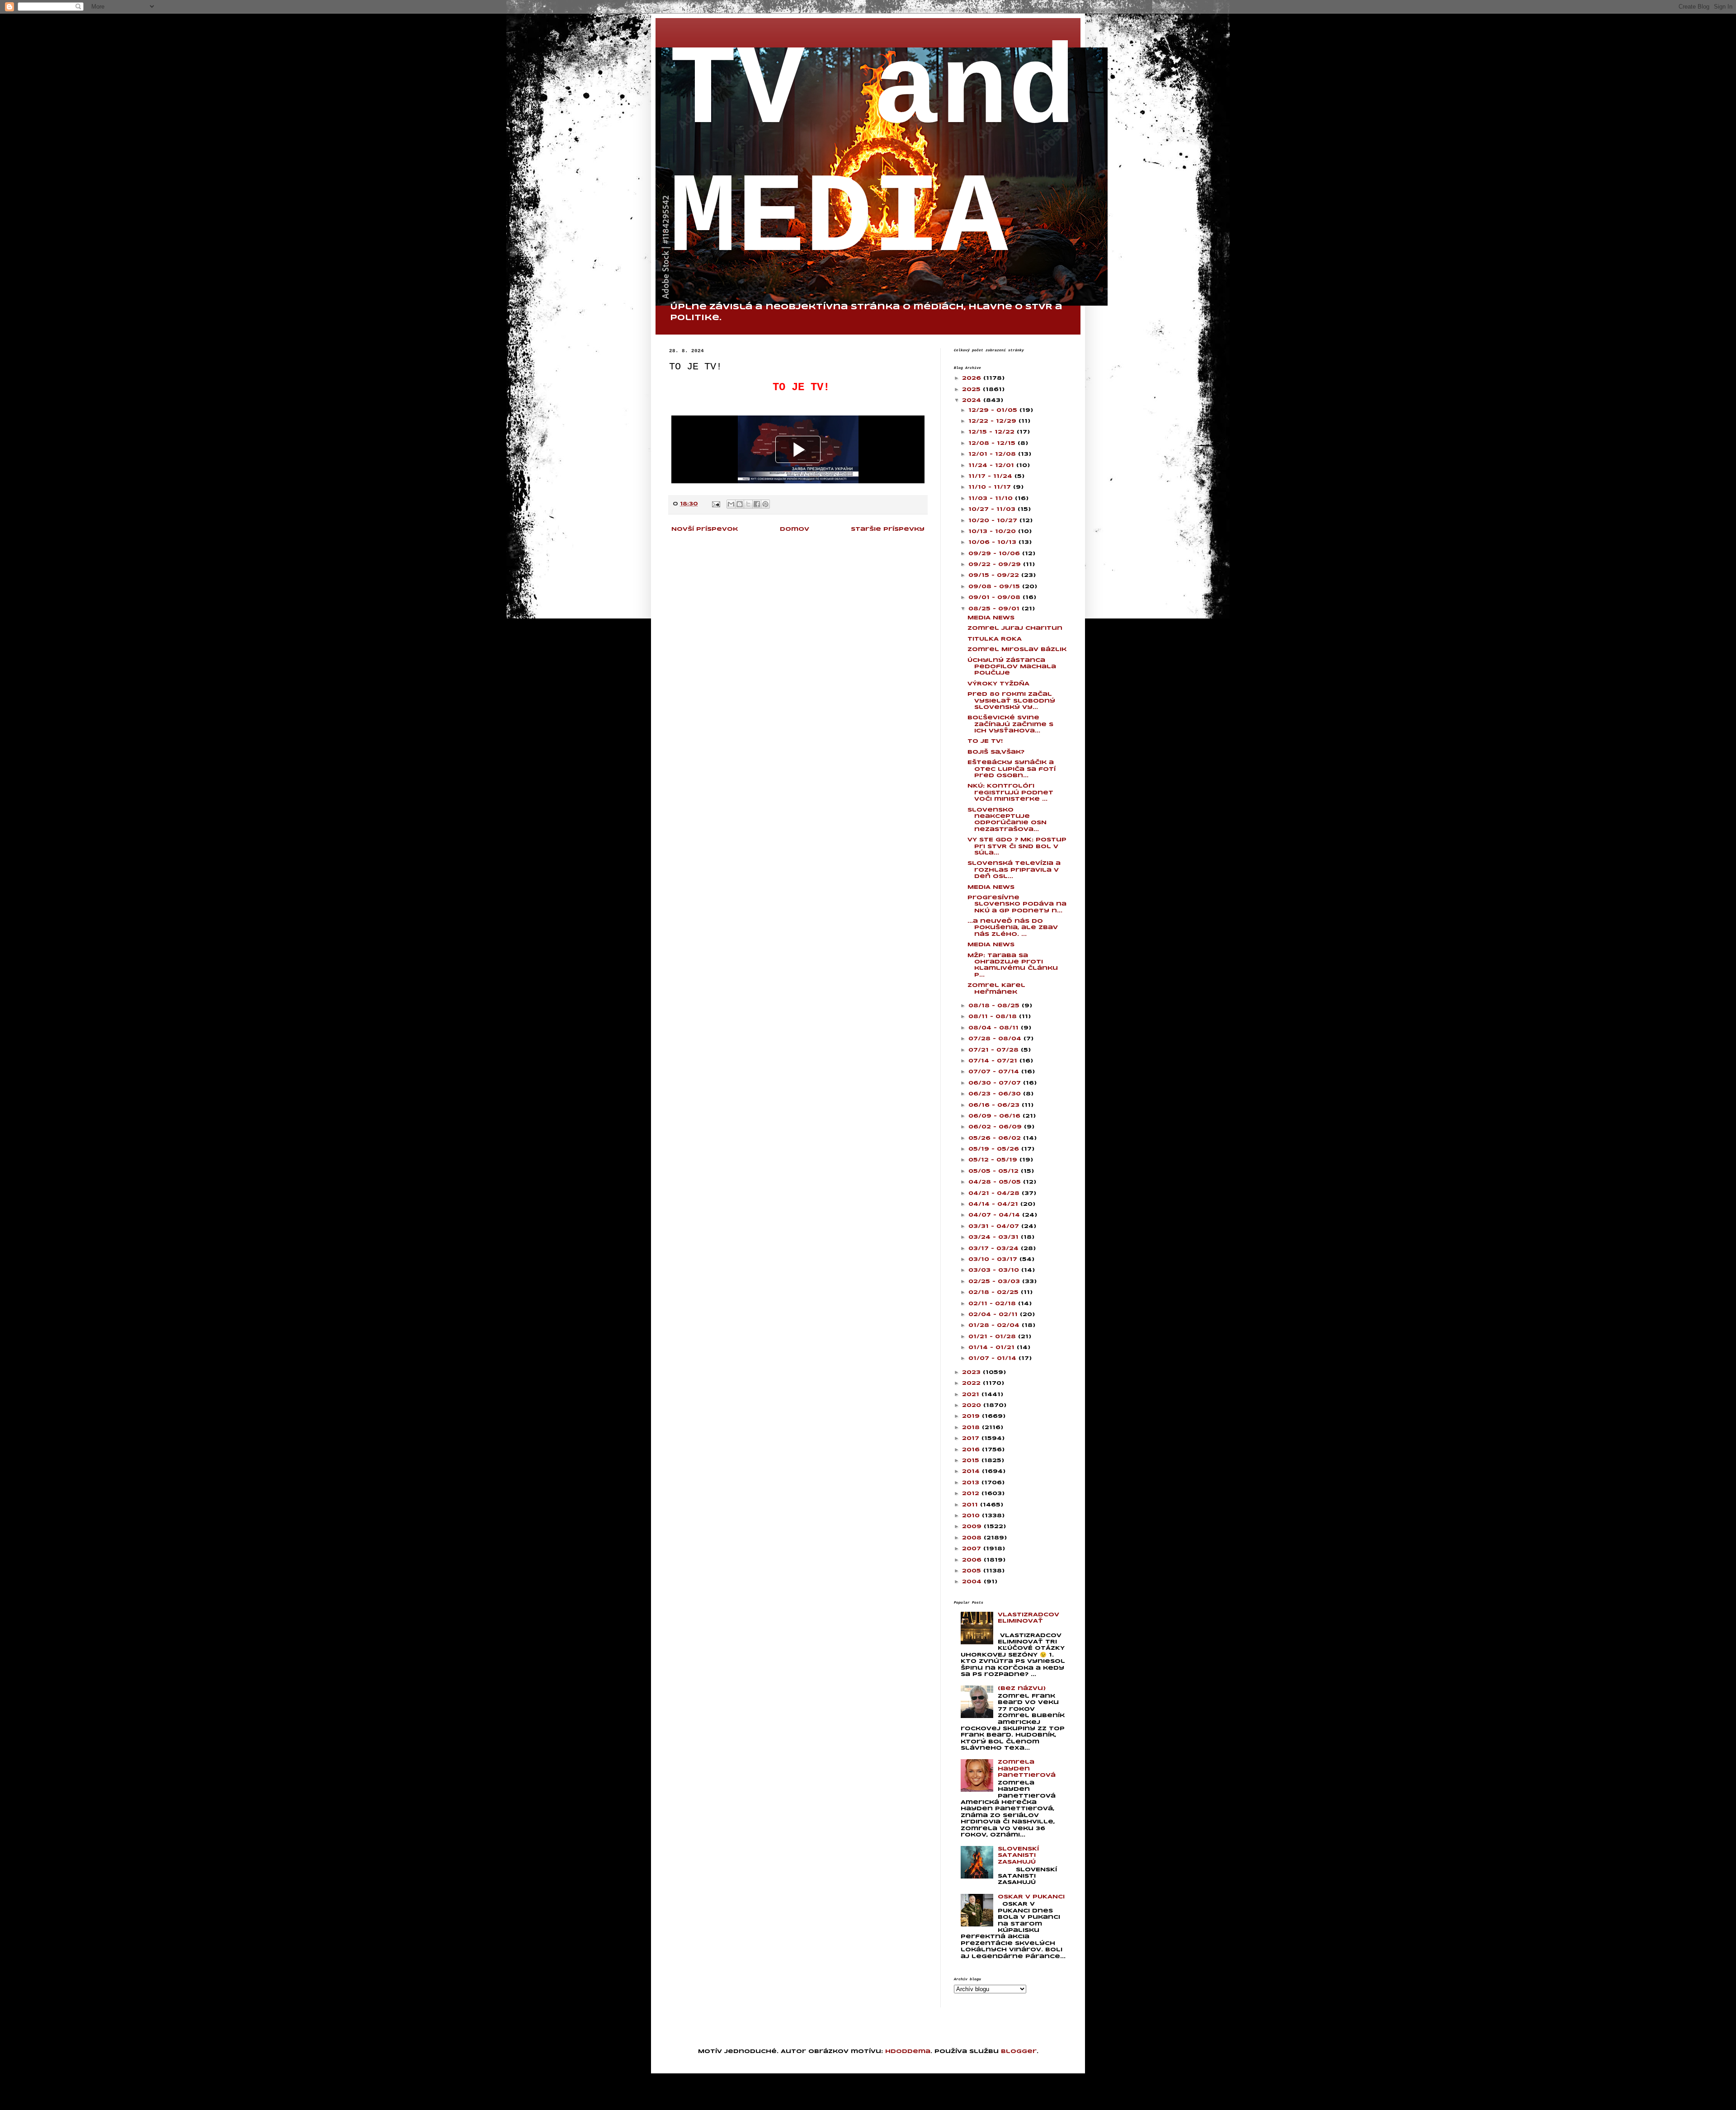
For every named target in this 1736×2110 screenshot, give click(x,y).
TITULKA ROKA (995, 639)
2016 (972, 1450)
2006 (973, 1560)
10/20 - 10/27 (994, 521)
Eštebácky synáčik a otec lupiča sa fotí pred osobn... (1012, 769)
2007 (973, 1549)
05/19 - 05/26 (995, 1149)
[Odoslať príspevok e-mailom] (716, 504)
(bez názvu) (1022, 1688)
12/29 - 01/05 (994, 410)
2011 (971, 1505)
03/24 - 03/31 (995, 1237)
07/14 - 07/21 (994, 1061)
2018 (972, 1428)
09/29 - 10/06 (995, 554)
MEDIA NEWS (991, 618)
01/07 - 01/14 (993, 1358)
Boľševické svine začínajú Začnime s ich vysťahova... (1010, 724)
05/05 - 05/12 (995, 1171)
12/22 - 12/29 (993, 421)
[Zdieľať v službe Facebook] (757, 504)
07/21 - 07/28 (995, 1050)
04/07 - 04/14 (995, 1215)
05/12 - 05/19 (994, 1160)
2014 (972, 1471)
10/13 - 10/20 (993, 531)
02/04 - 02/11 (994, 1315)
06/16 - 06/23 (995, 1105)
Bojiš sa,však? (996, 752)
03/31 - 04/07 (995, 1226)
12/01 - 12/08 (993, 454)
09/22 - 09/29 (996, 564)
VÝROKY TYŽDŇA (998, 684)
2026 (973, 378)
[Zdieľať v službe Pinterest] (765, 504)
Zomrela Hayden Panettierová (1027, 1769)
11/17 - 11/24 (991, 476)
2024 (973, 400)
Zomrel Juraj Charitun (1015, 628)
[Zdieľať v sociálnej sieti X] (748, 504)
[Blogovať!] (740, 504)
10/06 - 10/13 (993, 542)
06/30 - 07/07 (996, 1083)
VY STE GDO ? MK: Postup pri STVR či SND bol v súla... (1017, 846)
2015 (972, 1461)
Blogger (1019, 2051)
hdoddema (908, 2051)
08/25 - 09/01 (995, 609)
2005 (973, 1571)
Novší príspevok (705, 529)
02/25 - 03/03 (995, 1282)
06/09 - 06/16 (995, 1116)
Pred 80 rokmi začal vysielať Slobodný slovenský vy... (1011, 701)
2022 (972, 1383)
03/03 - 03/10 (995, 1270)
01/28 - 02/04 (995, 1325)
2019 (972, 1416)
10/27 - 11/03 (993, 509)
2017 (972, 1438)
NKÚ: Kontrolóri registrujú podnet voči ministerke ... (1010, 793)
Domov (795, 529)
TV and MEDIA (873, 156)
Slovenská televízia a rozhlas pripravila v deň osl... (1014, 870)
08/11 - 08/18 (994, 1017)
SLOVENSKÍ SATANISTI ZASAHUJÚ (1018, 1855)
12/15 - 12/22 (993, 432)
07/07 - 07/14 (995, 1072)
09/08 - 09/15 (995, 587)
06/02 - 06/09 (996, 1127)
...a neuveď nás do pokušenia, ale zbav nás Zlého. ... (1013, 928)
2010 (972, 1516)
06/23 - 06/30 (996, 1094)
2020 (973, 1405)
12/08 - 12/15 (993, 443)
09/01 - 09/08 (995, 597)
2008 (973, 1538)
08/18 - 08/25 (995, 1006)
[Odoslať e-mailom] (731, 504)
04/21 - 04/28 (995, 1193)
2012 (972, 1494)
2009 (973, 1527)
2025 (972, 389)
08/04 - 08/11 (995, 1028)
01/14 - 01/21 (993, 1348)
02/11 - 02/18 (993, 1304)
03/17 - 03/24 (995, 1249)
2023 (972, 1372)
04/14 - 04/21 (994, 1204)
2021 (972, 1395)
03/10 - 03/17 (994, 1259)
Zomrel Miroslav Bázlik (1017, 649)
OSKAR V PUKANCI (1031, 1897)
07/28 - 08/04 (996, 1039)
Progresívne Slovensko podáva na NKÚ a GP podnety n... (1017, 904)
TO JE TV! (985, 741)
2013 (972, 1483)
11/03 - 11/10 (992, 498)
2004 (973, 1582)
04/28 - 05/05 (996, 1182)
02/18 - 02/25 (995, 1292)
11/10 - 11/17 (991, 487)
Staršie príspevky (888, 529)
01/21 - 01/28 (993, 1337)
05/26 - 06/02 (996, 1138)
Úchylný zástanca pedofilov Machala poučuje (1012, 667)
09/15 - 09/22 (995, 575)
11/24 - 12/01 (992, 465)
